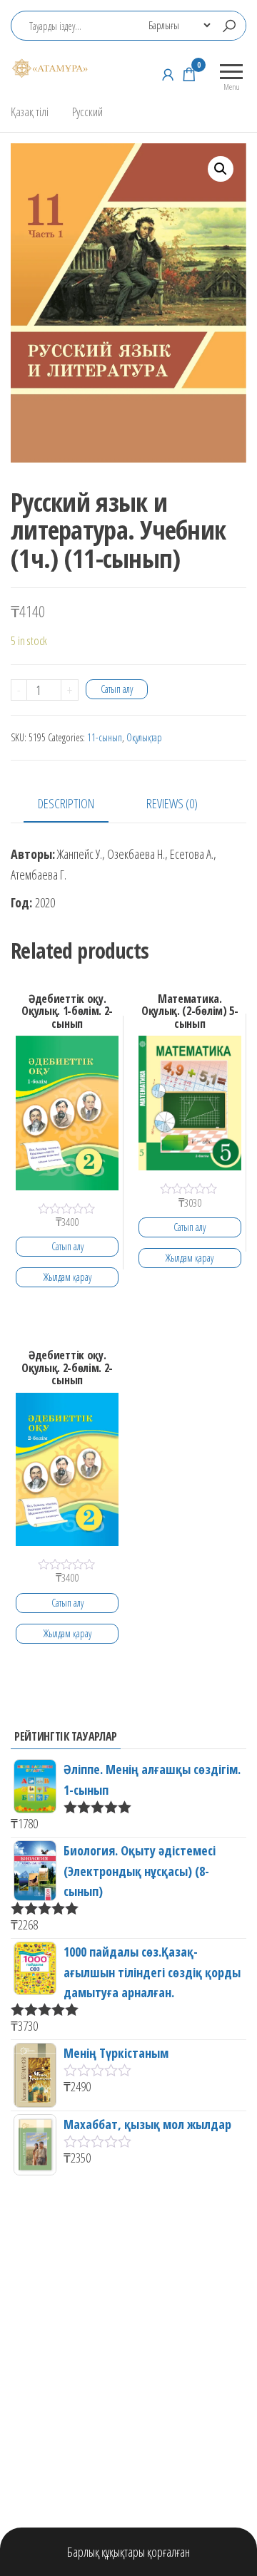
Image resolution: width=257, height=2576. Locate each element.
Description (66, 803)
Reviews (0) (172, 803)
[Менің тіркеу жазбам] (168, 74)
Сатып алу (117, 689)
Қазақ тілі (30, 112)
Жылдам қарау (67, 1277)
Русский (87, 112)
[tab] (77, 804)
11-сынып (105, 737)
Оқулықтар (144, 737)
